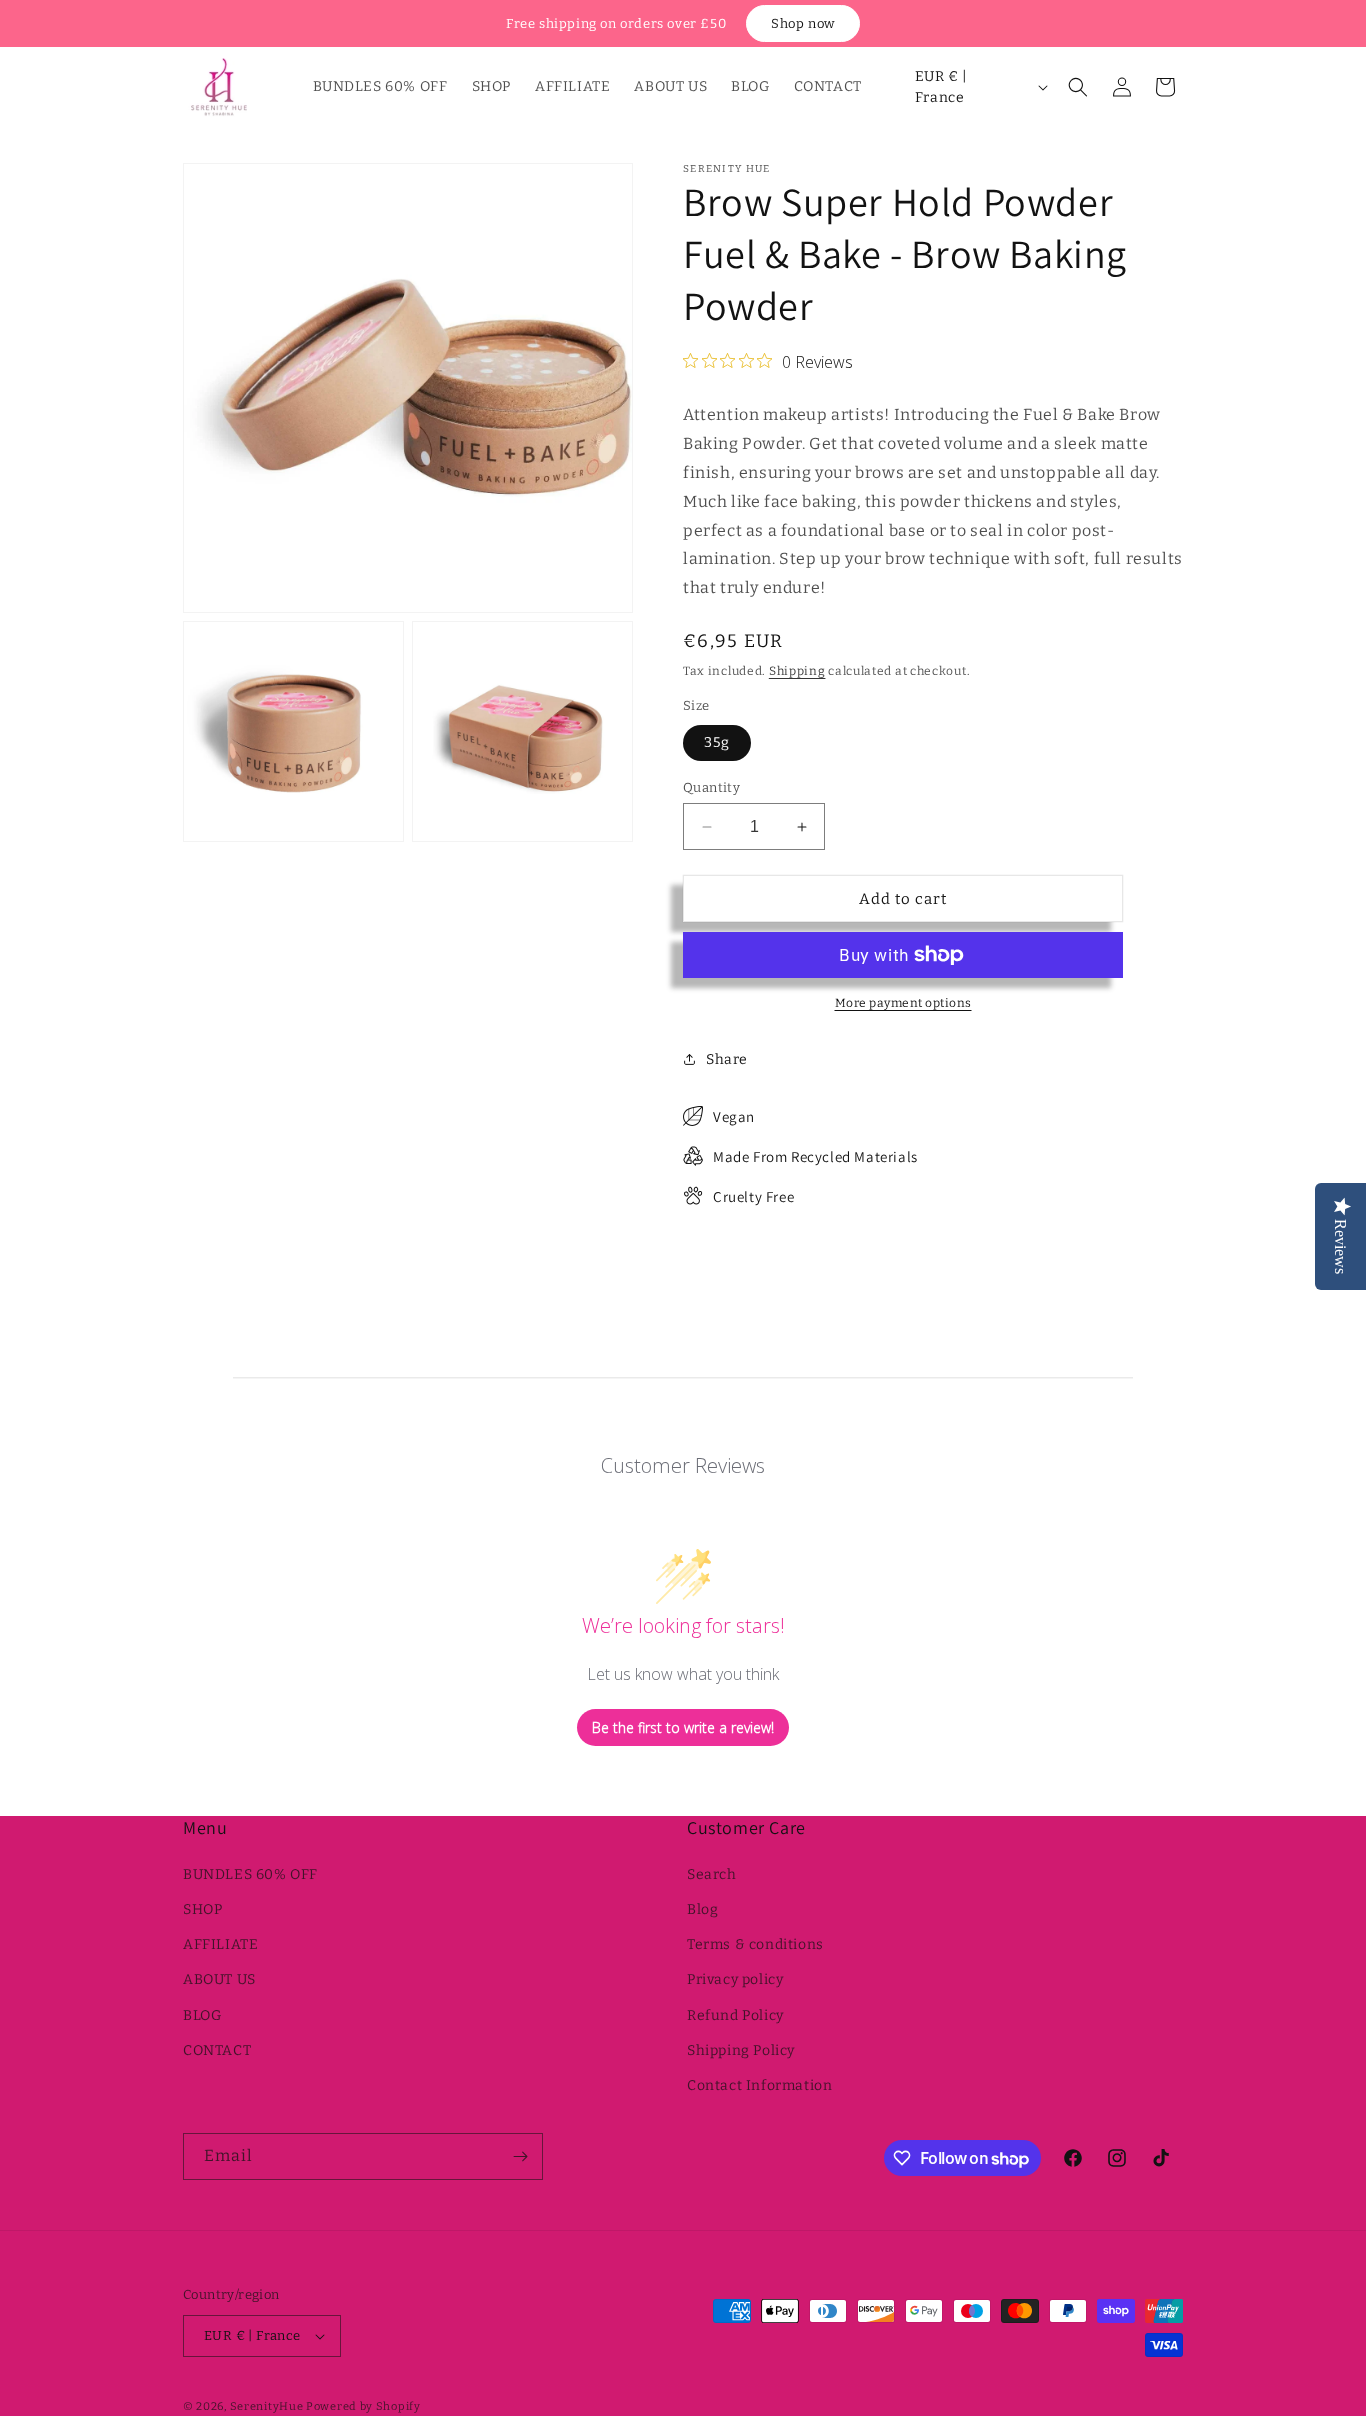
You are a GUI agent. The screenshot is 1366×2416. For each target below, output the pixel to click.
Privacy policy (735, 1979)
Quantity (711, 787)
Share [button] (727, 1059)
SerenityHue (267, 2406)
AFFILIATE (220, 1944)
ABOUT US (219, 1979)
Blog (702, 1909)
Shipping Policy (741, 2050)
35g (717, 742)
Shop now (803, 23)
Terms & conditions (755, 1944)
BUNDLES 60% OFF (250, 1874)
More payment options (903, 1003)
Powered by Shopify (363, 2406)
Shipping (797, 671)
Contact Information (759, 2085)
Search (712, 1874)
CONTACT (217, 2050)
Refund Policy (735, 2015)
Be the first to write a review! (683, 1727)
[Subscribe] (520, 2156)
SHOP (202, 1909)
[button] (1078, 87)
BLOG (202, 2015)
